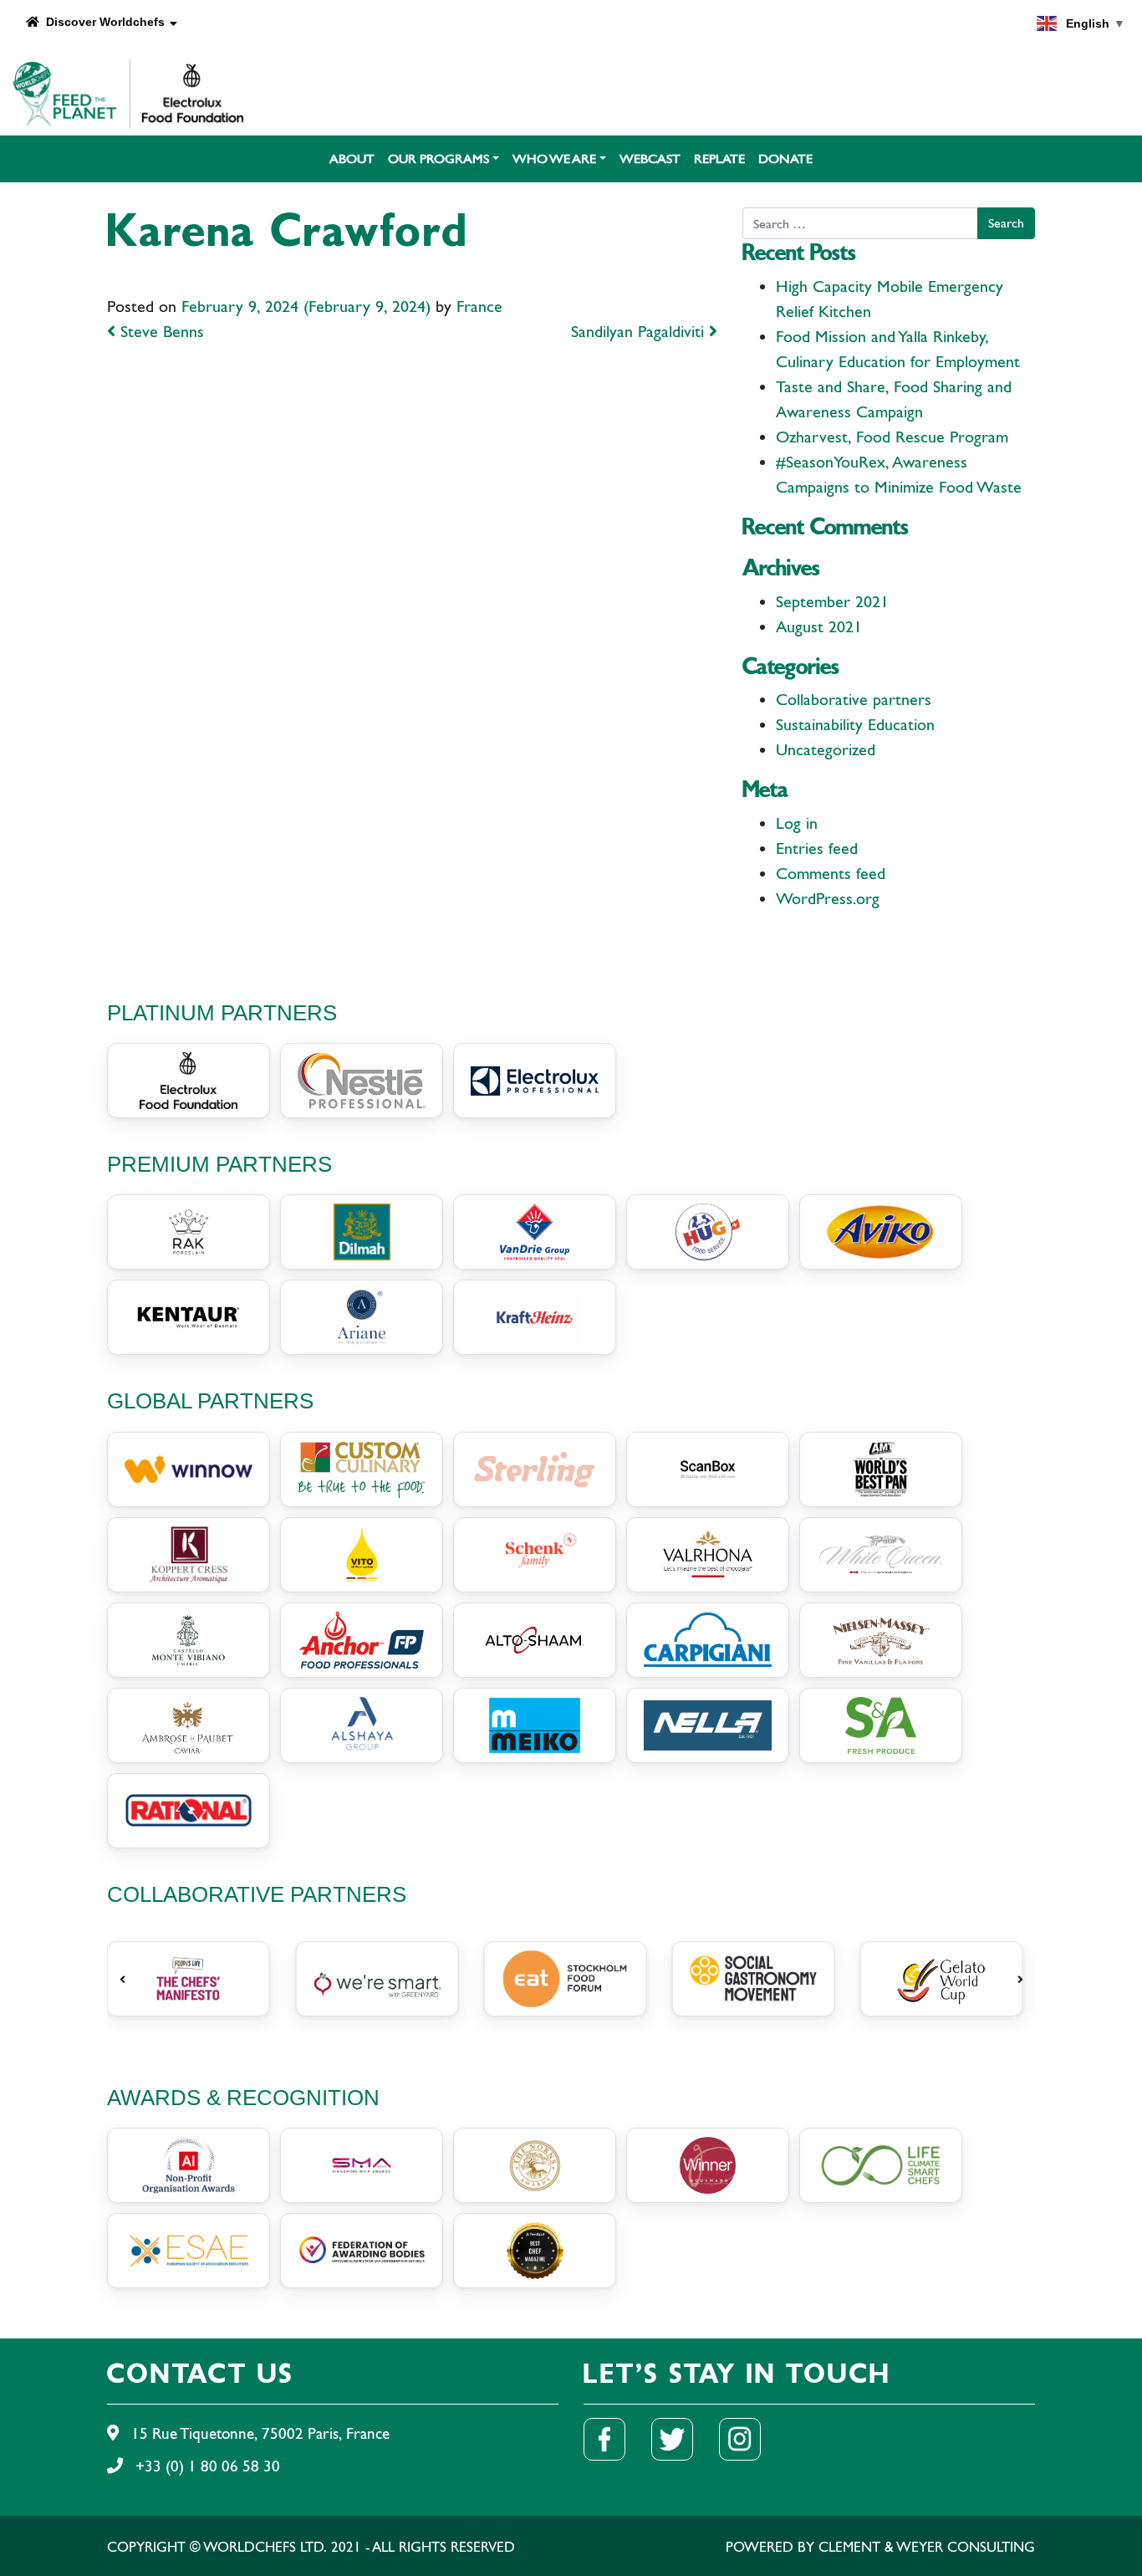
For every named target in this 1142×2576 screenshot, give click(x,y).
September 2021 (832, 602)
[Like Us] (615, 2438)
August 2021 (819, 627)
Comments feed (831, 874)
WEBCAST (650, 158)
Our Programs (438, 158)
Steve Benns (160, 332)
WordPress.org (828, 899)
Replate (719, 158)
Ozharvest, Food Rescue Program (892, 437)
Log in (797, 823)
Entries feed (817, 848)
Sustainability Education (855, 725)
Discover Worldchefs (102, 22)
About (352, 158)
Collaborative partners (854, 700)
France (479, 307)
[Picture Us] (750, 2438)
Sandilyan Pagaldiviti (640, 332)
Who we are (554, 158)
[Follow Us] (683, 2438)
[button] (122, 1980)
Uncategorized (826, 750)
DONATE (785, 158)
